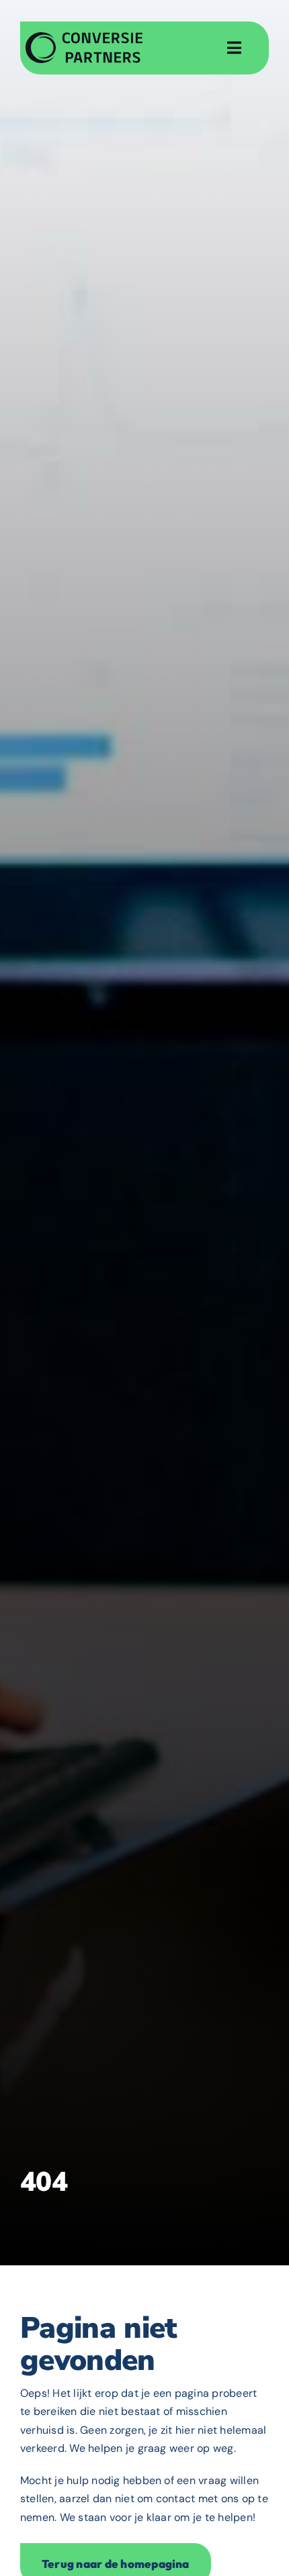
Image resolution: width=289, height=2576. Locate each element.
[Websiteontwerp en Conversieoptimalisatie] (84, 37)
